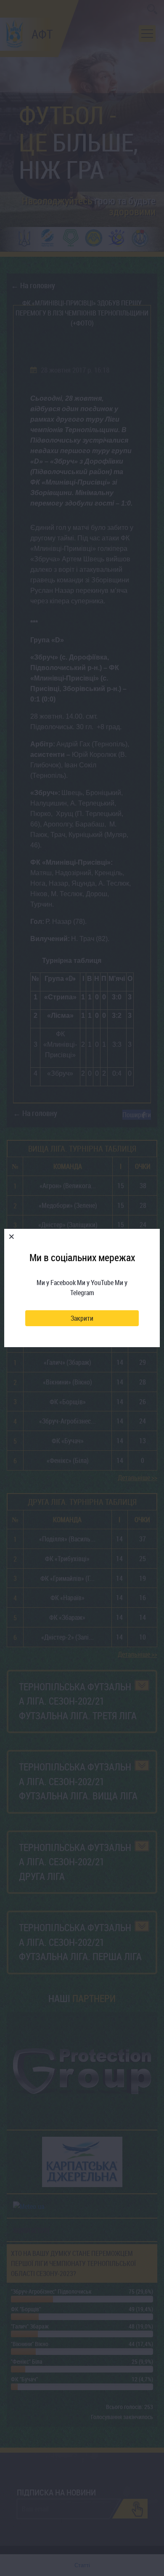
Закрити (82, 1318)
